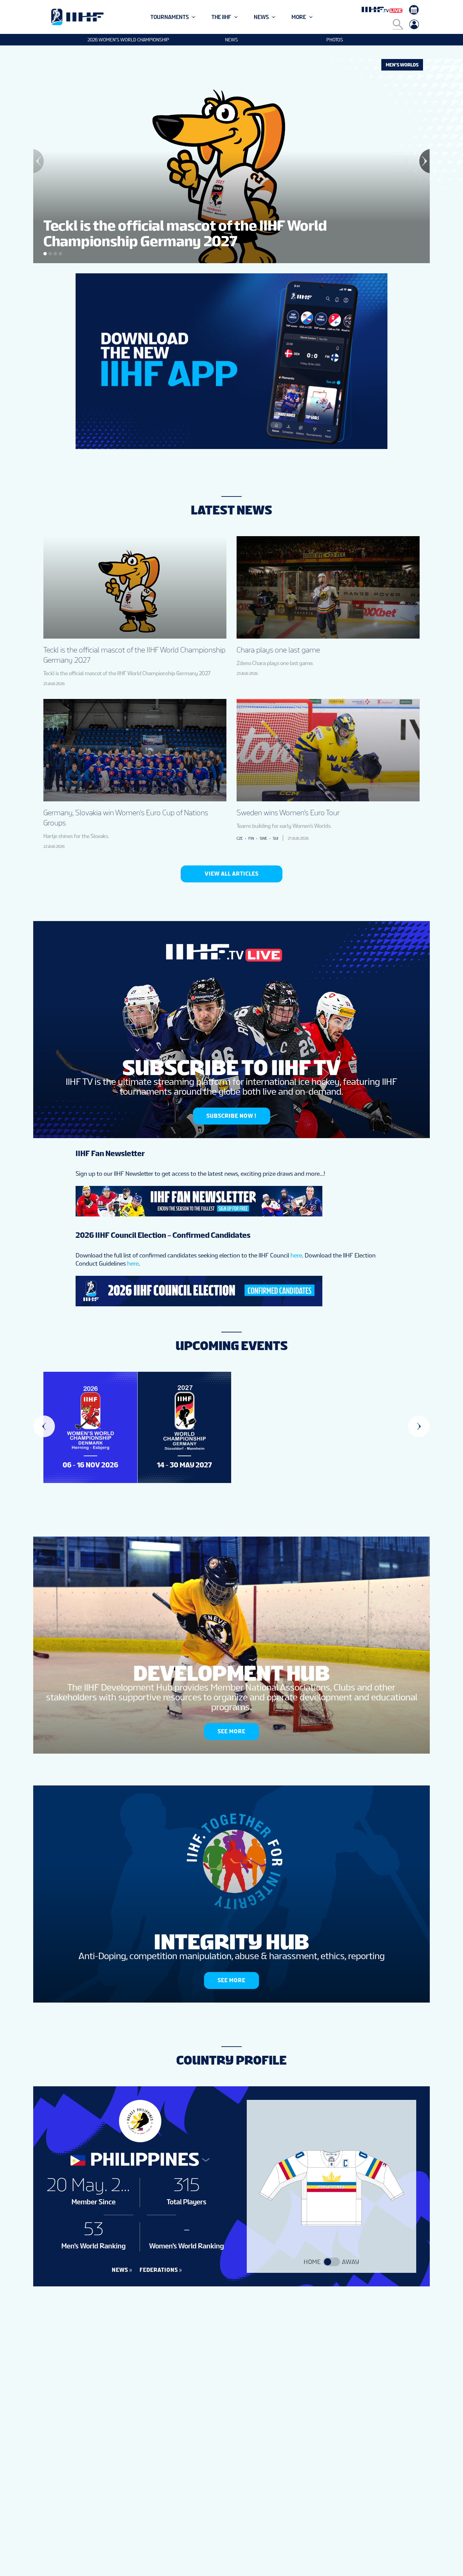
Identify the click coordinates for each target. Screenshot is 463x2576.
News (231, 40)
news (120, 2270)
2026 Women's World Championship (128, 40)
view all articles (232, 874)
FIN (251, 838)
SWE (263, 838)
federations (159, 2270)
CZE (240, 838)
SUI (276, 838)
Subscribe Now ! (231, 1116)
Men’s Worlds (402, 65)
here (296, 1255)
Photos (335, 40)
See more (231, 1731)
